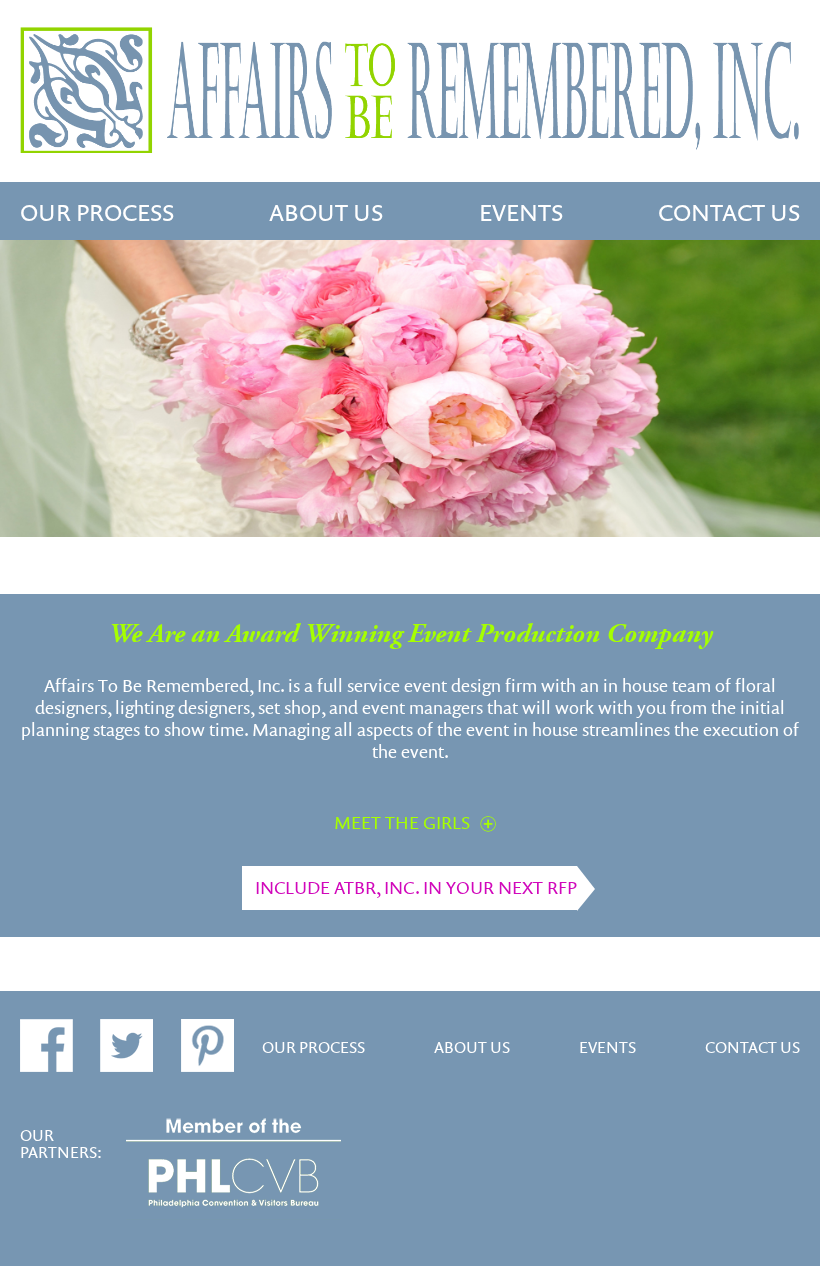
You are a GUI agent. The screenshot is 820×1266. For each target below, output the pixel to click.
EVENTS (521, 214)
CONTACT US (729, 214)
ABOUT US (326, 214)
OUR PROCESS (97, 214)
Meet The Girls (402, 823)
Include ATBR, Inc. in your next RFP (416, 887)
